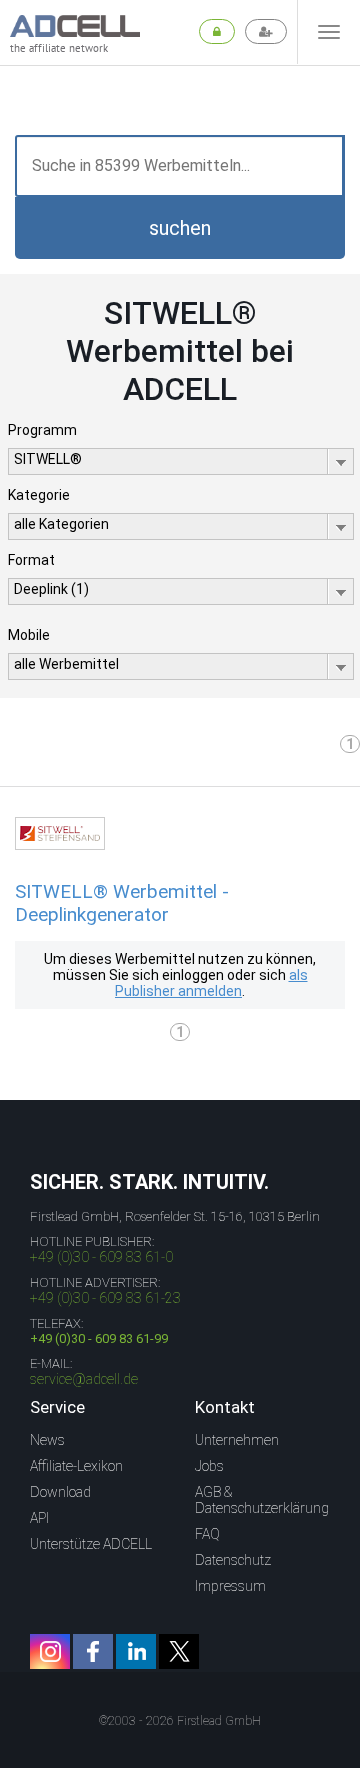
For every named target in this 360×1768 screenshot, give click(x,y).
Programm (42, 430)
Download (60, 1492)
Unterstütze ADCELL (91, 1544)
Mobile (29, 635)
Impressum (230, 1586)
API (39, 1518)
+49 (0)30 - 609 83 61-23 (105, 1298)
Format (31, 560)
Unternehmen (237, 1440)
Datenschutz (233, 1560)
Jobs (209, 1466)
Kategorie (39, 495)
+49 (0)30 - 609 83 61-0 (101, 1257)
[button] (180, 228)
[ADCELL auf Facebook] (93, 1651)
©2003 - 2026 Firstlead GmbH (180, 1721)
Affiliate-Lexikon (76, 1466)
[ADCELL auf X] (179, 1651)
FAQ (207, 1534)
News (47, 1440)
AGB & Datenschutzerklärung (262, 1500)
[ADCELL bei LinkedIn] (136, 1651)
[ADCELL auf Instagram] (50, 1651)
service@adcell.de (84, 1379)
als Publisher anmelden (211, 983)
